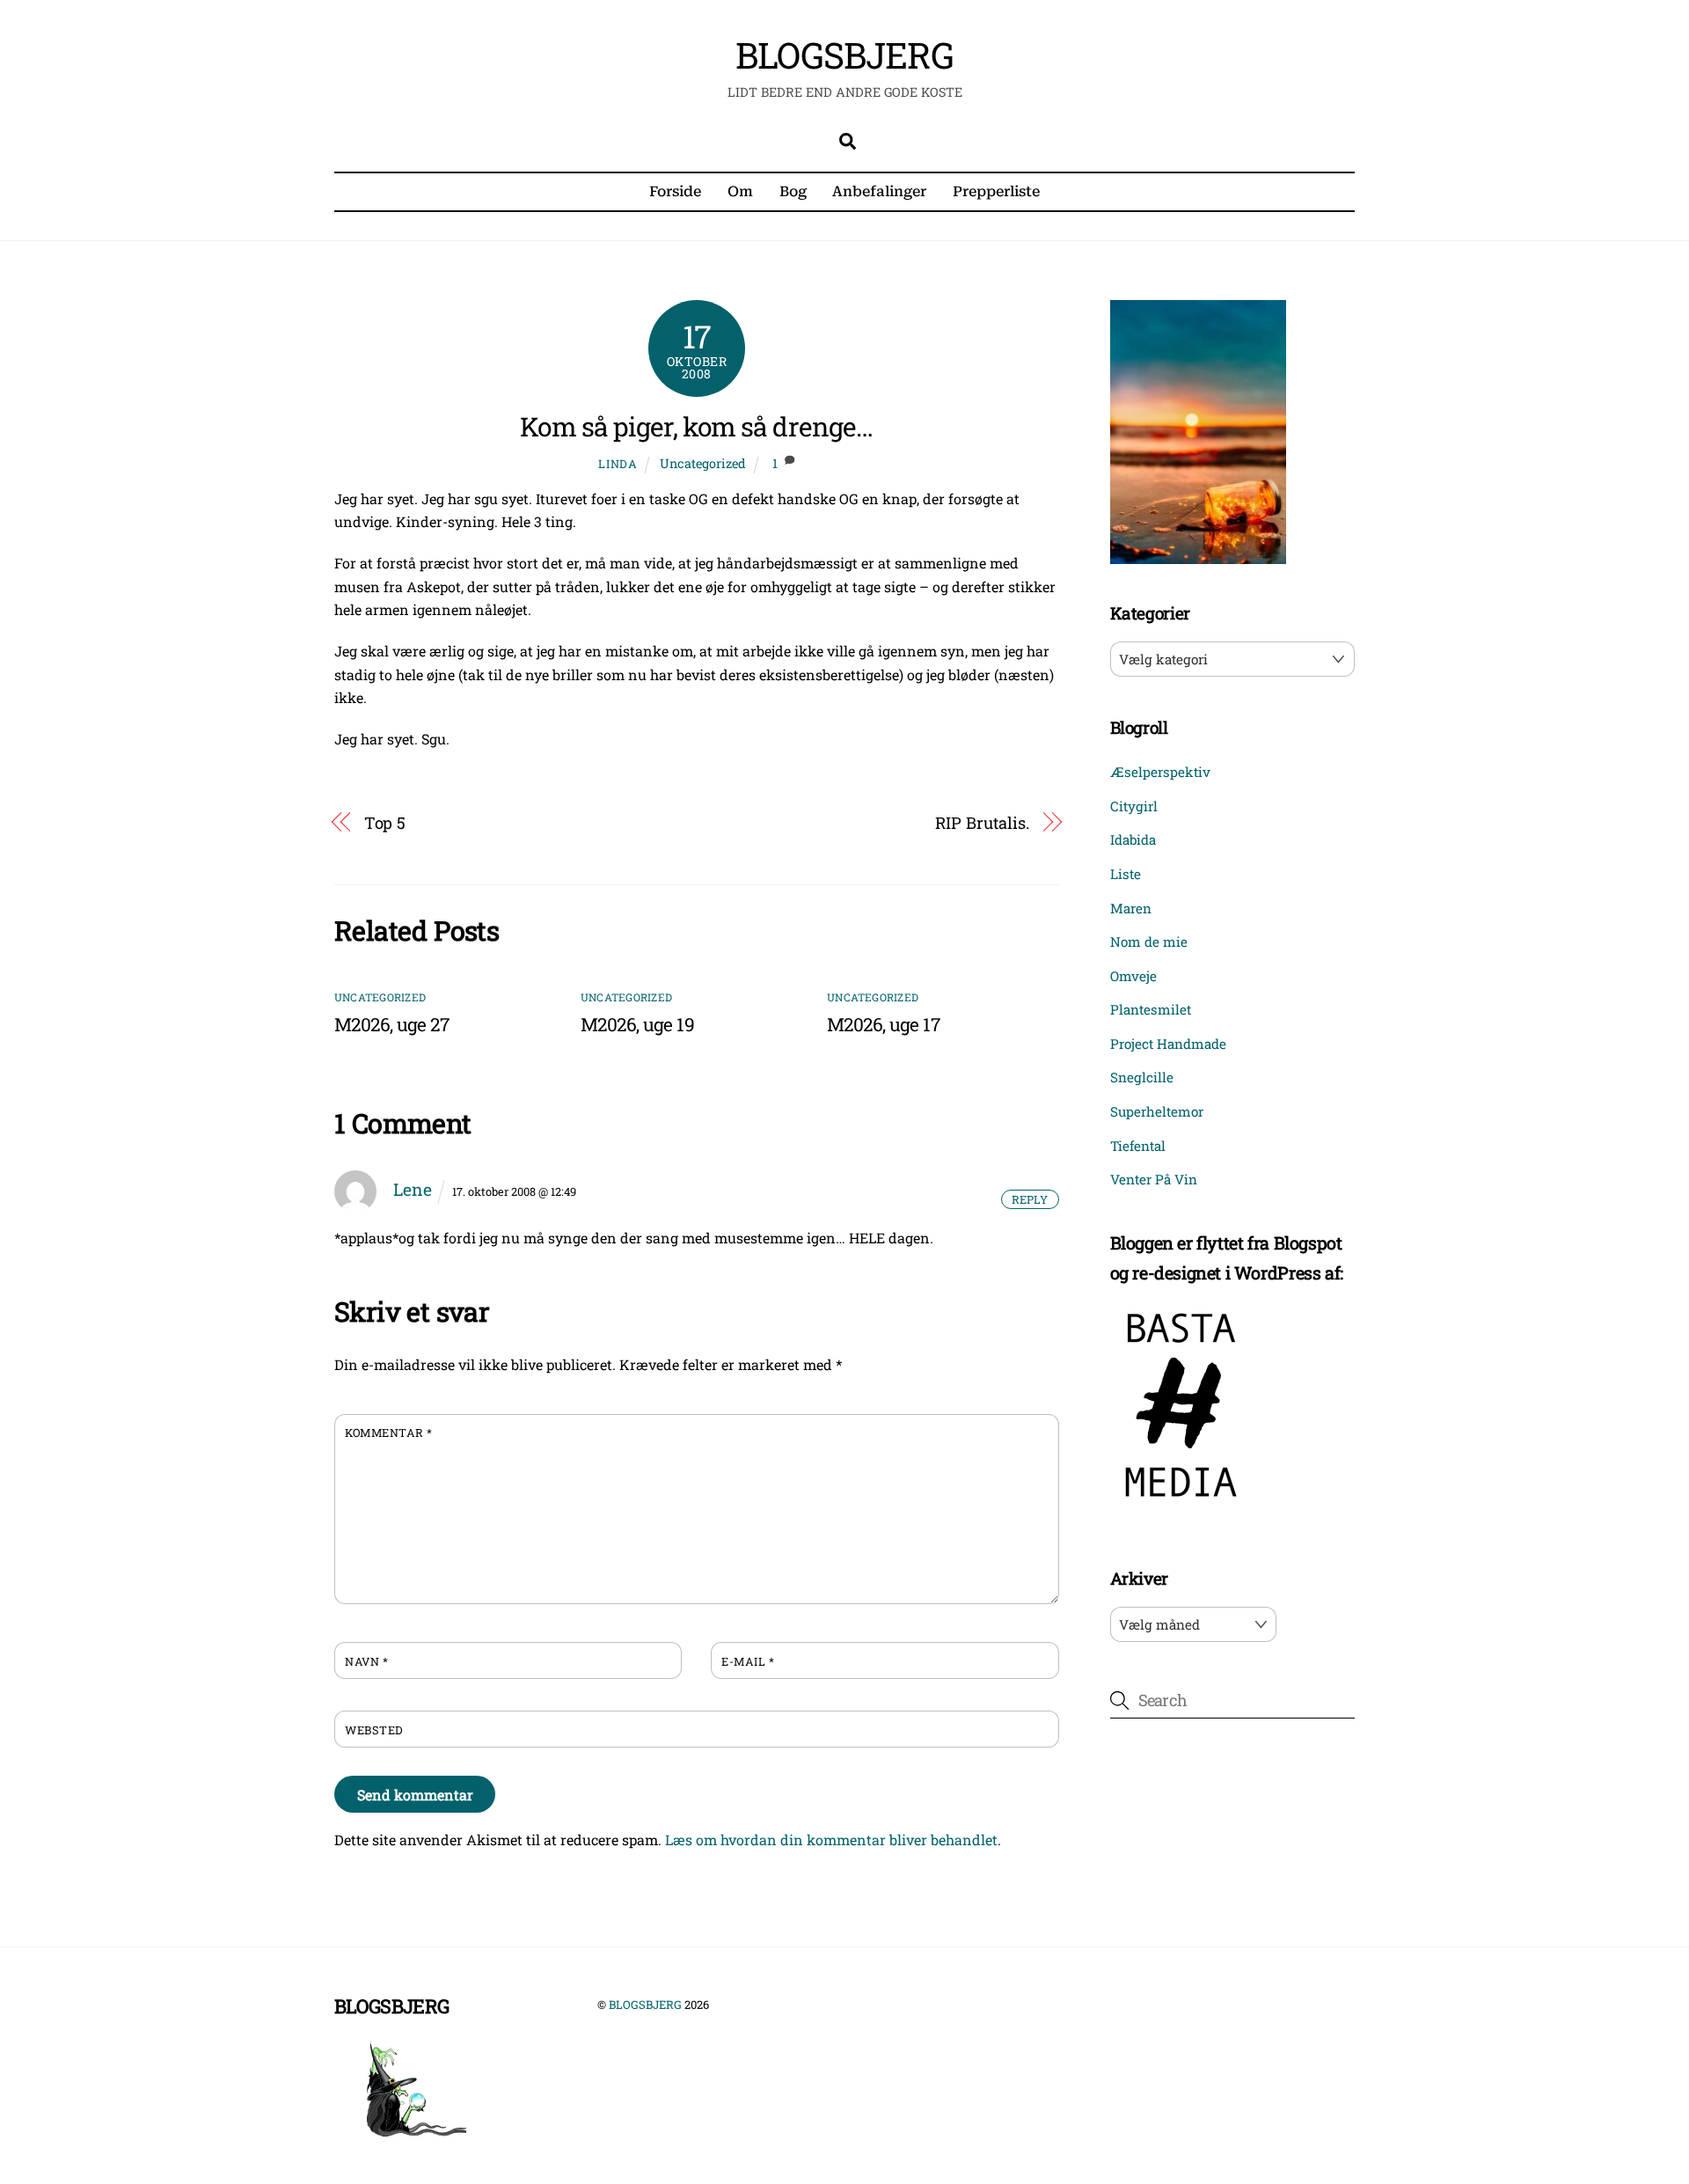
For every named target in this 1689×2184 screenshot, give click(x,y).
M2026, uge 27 (391, 1024)
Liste (1126, 874)
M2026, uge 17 (883, 1024)
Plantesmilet (1151, 1009)
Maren (1131, 908)
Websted (374, 1730)
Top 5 (385, 823)
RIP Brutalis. (982, 823)
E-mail (748, 1661)
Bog (793, 191)
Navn (366, 1661)
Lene (413, 1189)
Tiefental (1138, 1146)
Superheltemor (1157, 1111)
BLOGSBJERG (645, 2004)
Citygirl (1134, 806)
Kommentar (389, 1433)
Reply (1030, 1199)
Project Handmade (1168, 1044)
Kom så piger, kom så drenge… (696, 426)
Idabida (1133, 839)
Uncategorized (703, 463)
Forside (675, 191)
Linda (618, 464)
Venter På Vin (1154, 1179)
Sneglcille (1142, 1077)
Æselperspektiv (1160, 772)
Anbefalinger (879, 191)
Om (740, 191)
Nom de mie (1149, 942)
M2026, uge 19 (637, 1024)
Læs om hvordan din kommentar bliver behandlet (831, 1840)
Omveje (1133, 976)
